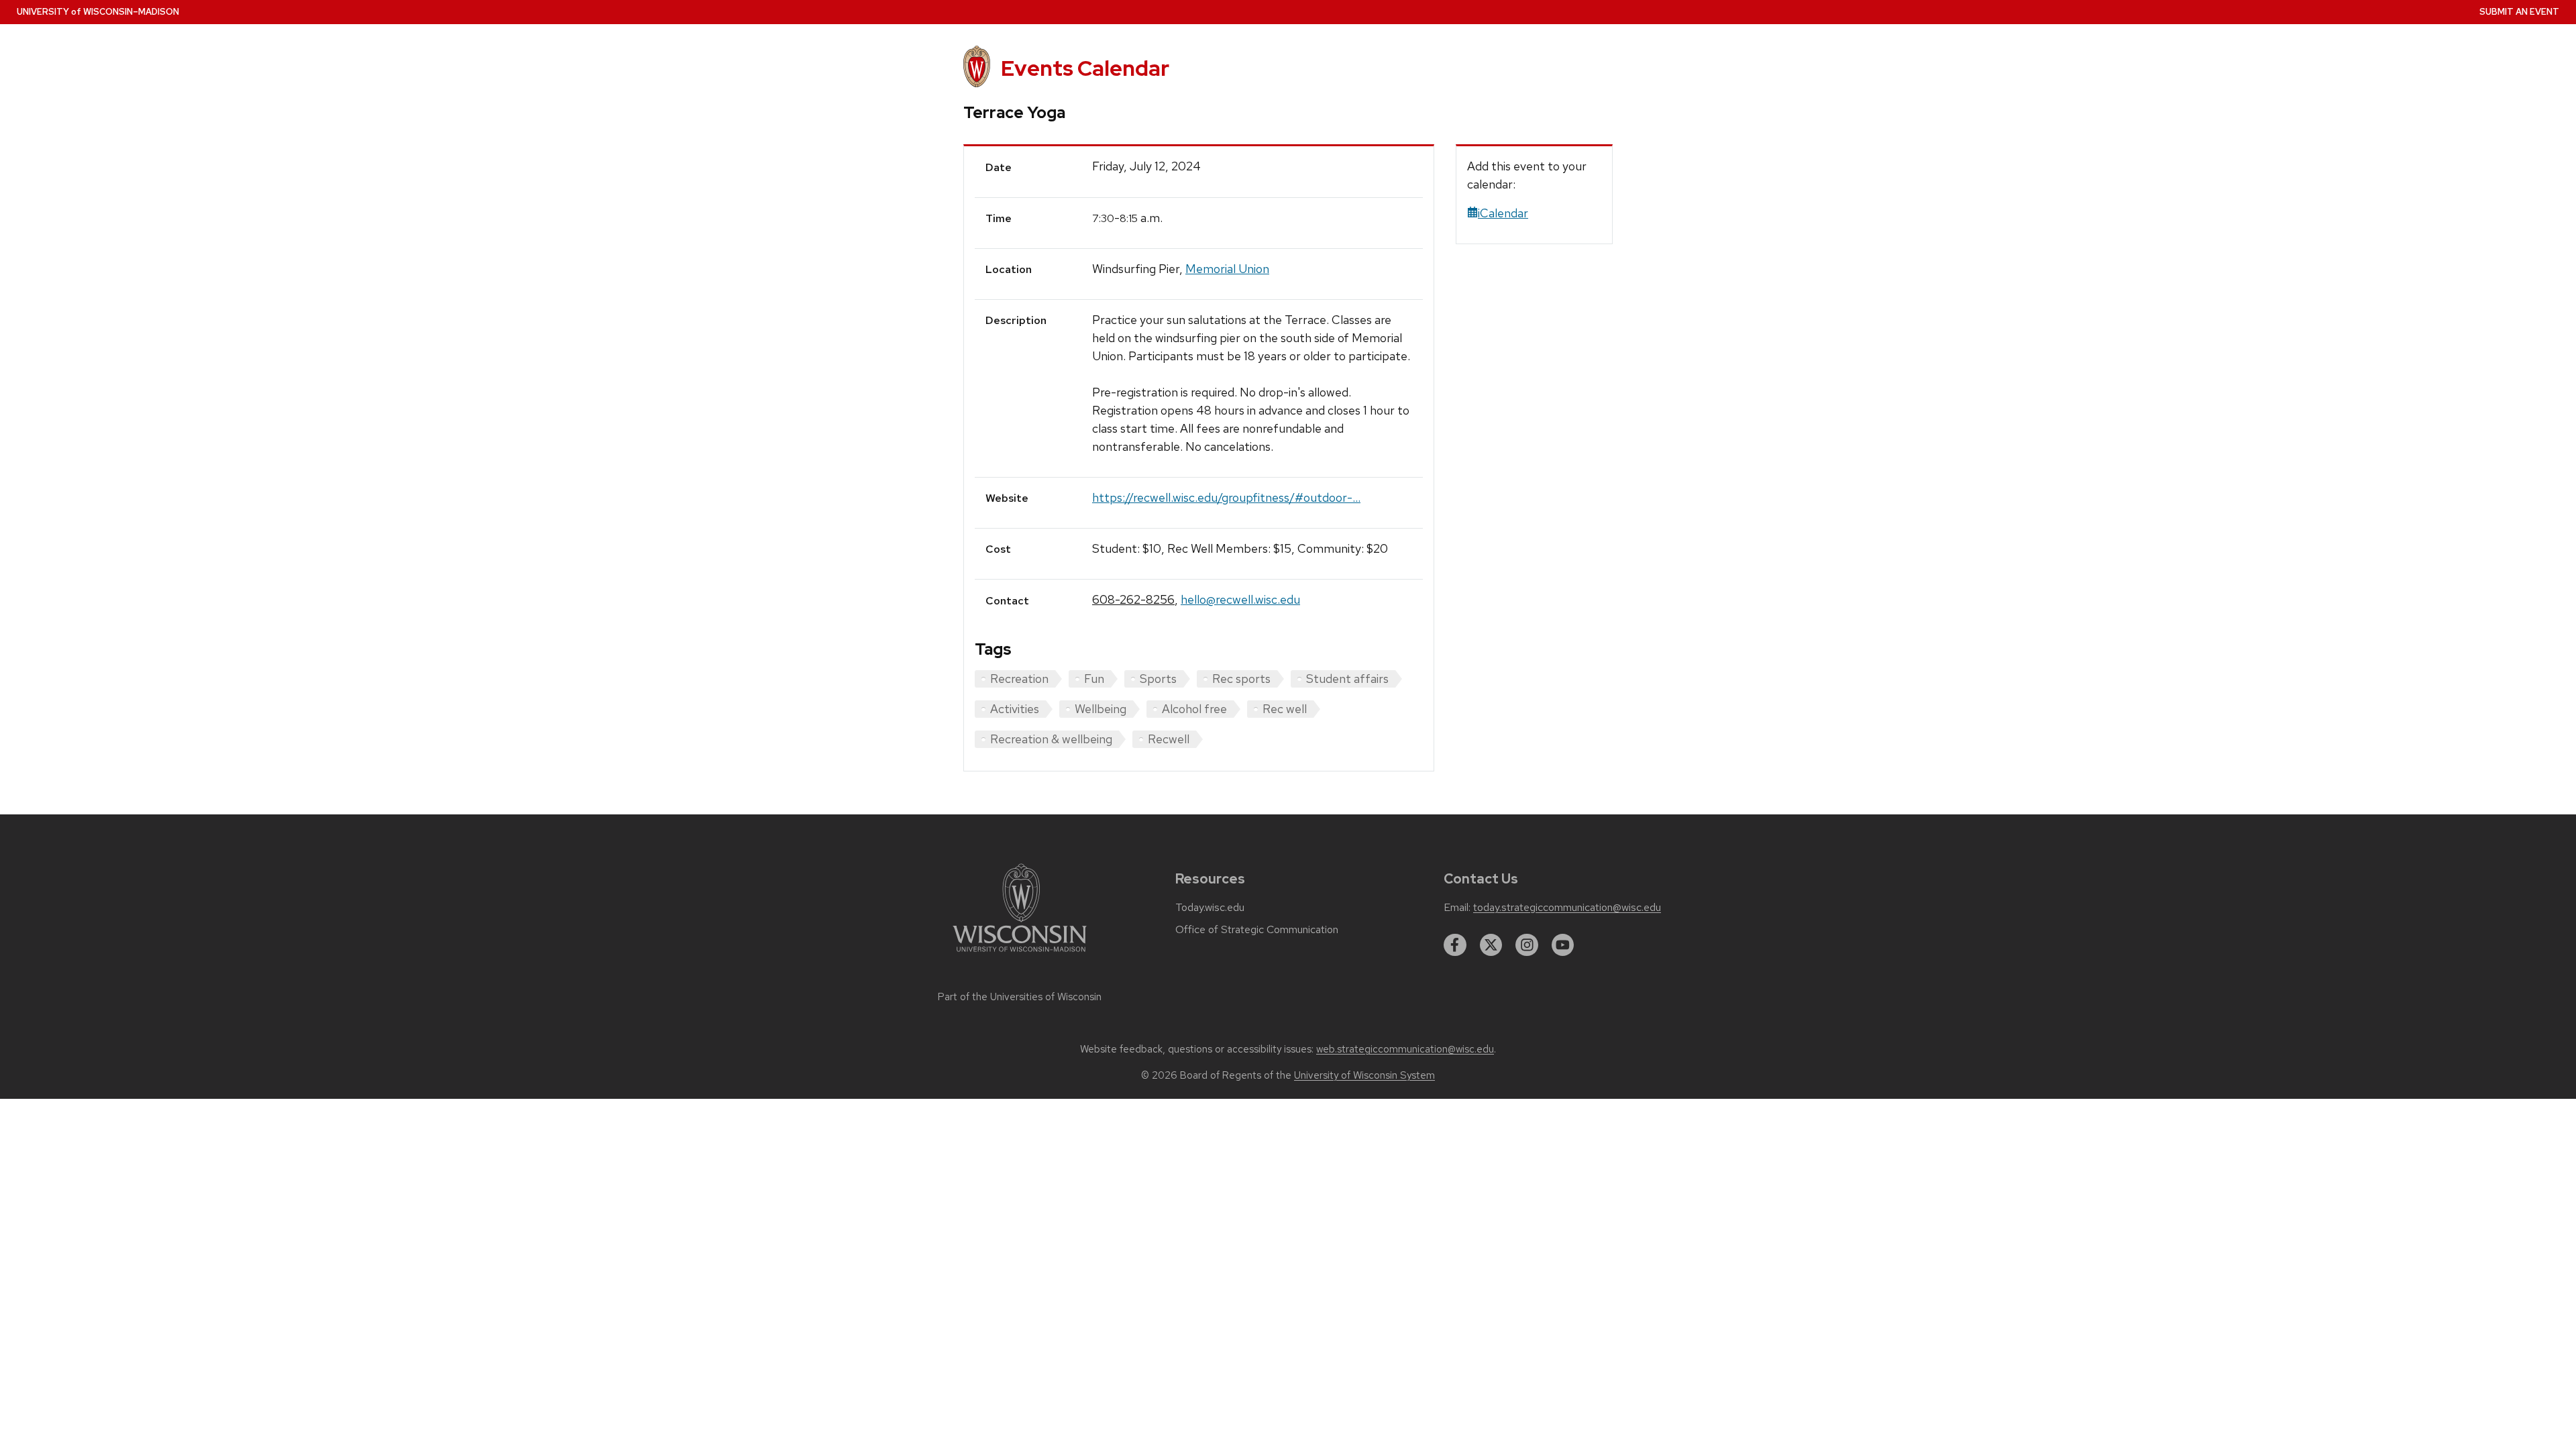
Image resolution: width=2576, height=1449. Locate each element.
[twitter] (1491, 945)
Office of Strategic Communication (1257, 930)
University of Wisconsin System (1364, 1075)
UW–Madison (98, 12)
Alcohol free (1194, 709)
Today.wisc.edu (1210, 908)
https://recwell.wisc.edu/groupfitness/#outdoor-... (1226, 497)
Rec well (1285, 709)
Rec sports (1241, 679)
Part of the (1020, 997)
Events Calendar (1085, 68)
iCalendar (1503, 213)
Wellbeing (1101, 709)
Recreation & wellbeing (1051, 739)
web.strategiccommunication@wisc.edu (1405, 1049)
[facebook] (1455, 945)
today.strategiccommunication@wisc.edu (1567, 908)
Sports (1158, 679)
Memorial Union (1227, 269)
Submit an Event (2519, 12)
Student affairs (1347, 679)
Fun (1094, 679)
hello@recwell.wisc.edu (1240, 599)
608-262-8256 (1133, 599)
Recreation (1019, 679)
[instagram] (1527, 945)
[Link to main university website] (1020, 954)
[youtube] (1563, 945)
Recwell (1169, 739)
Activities (1015, 709)
